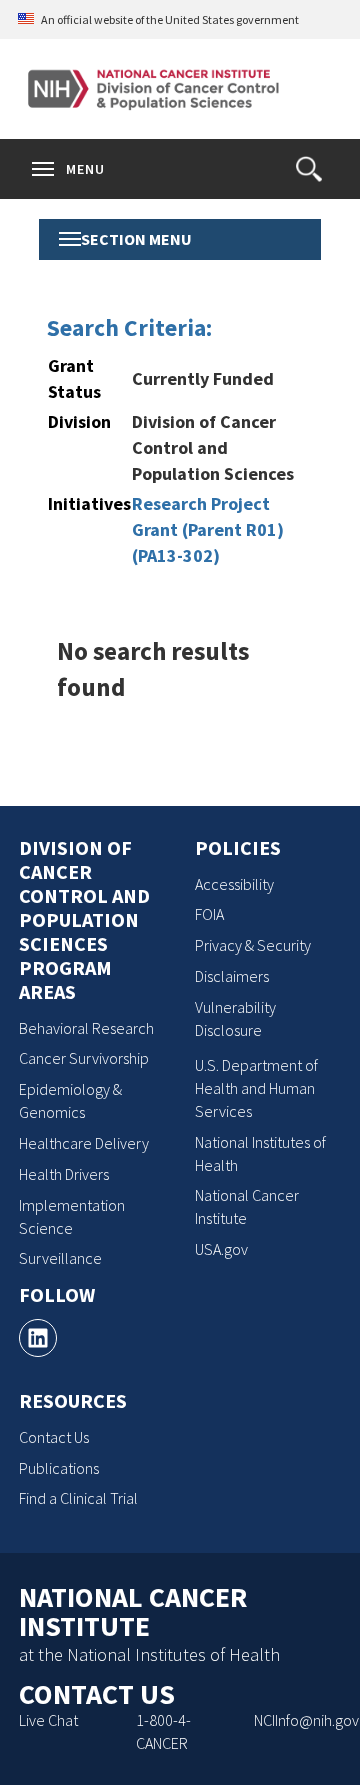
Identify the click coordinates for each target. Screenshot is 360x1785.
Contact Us (54, 1437)
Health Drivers (64, 1174)
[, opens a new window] (38, 1338)
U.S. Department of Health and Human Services (256, 1088)
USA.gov (221, 1249)
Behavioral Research (86, 1028)
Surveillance (60, 1258)
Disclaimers (232, 976)
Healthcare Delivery (84, 1143)
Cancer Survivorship (84, 1058)
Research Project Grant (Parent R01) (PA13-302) (208, 529)
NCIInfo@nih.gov (306, 1720)
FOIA (209, 914)
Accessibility (234, 884)
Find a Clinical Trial (78, 1498)
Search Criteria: (129, 327)
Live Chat (48, 1720)
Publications (59, 1468)
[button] (309, 169)
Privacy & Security (253, 945)
